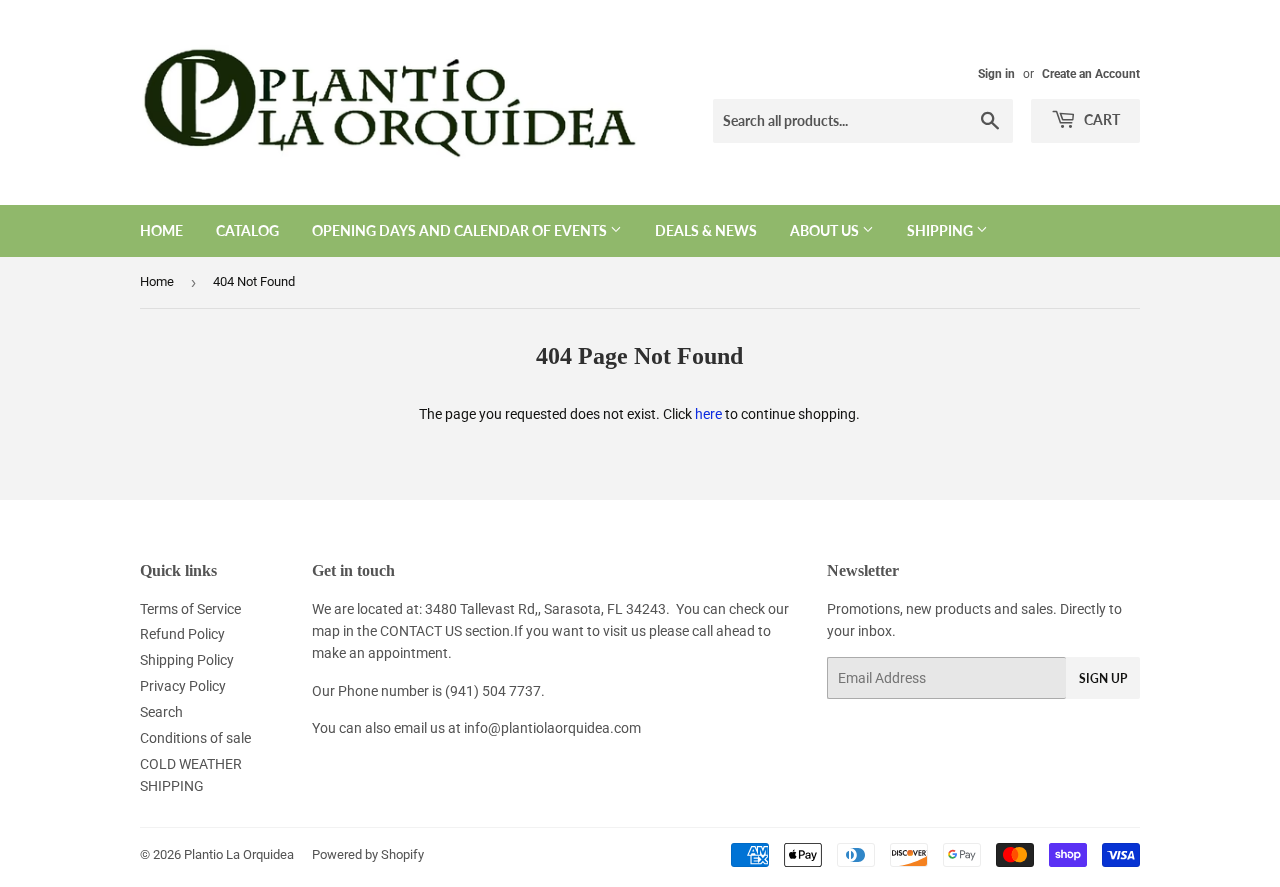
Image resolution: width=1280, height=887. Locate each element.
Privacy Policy (183, 686)
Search (161, 712)
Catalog (247, 230)
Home (161, 230)
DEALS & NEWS (706, 230)
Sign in (996, 74)
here (708, 414)
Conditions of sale (195, 738)
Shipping (941, 230)
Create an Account (1091, 74)
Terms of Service (190, 609)
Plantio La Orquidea (239, 854)
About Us (826, 230)
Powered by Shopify (368, 854)
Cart (1100, 119)
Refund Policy (182, 634)
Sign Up (1103, 678)
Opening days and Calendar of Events (461, 230)
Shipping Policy (187, 660)
